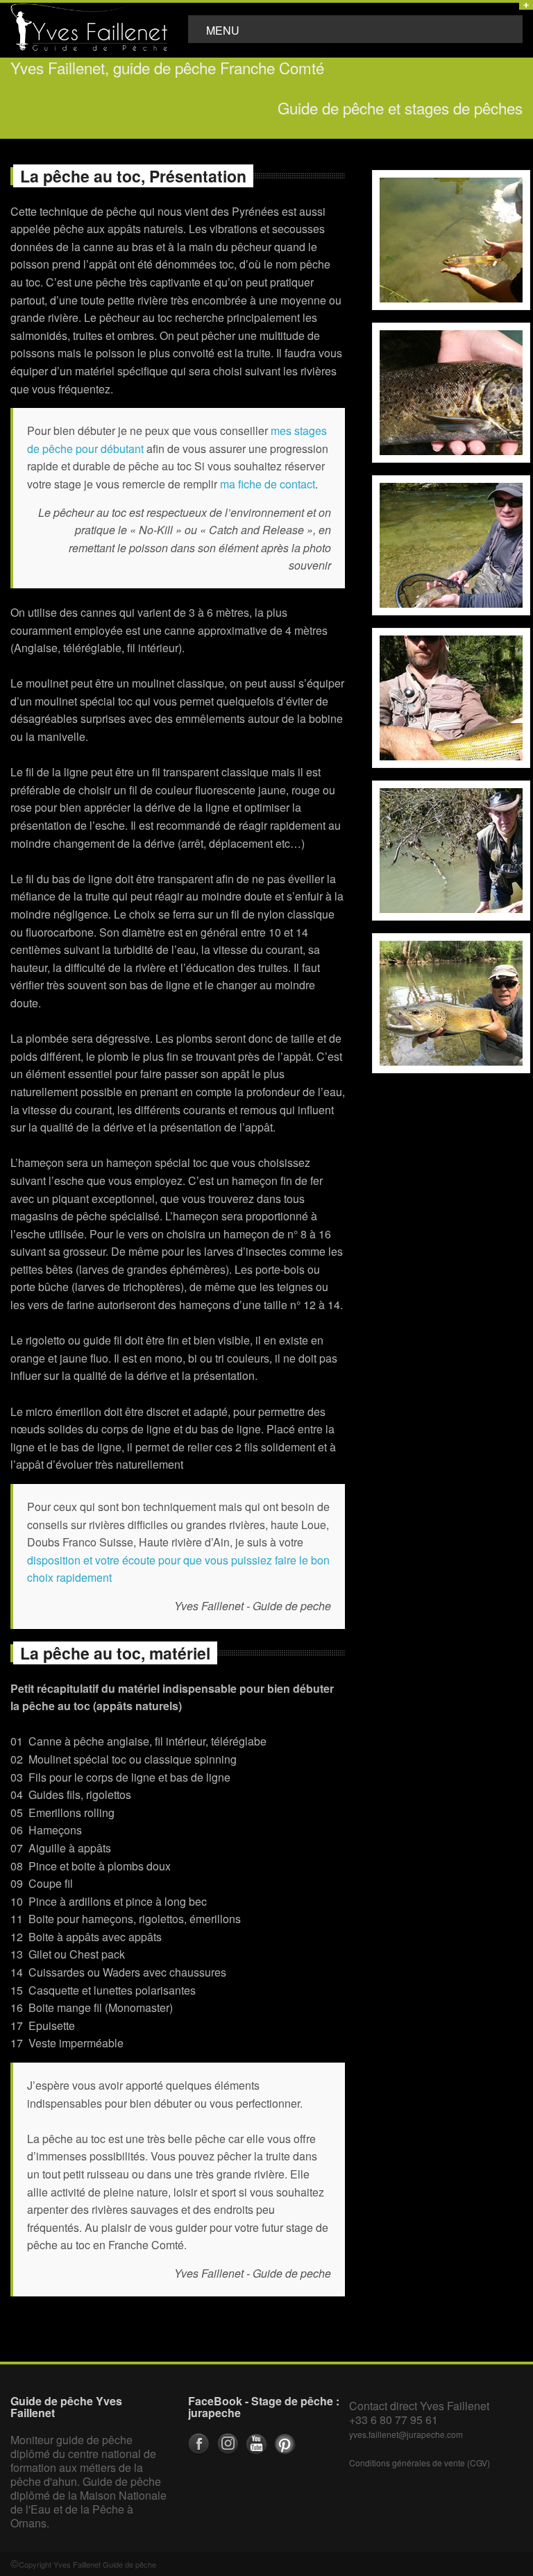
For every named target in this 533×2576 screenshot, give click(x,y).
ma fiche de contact (268, 484)
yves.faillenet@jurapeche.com (406, 2434)
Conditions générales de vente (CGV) (420, 2463)
